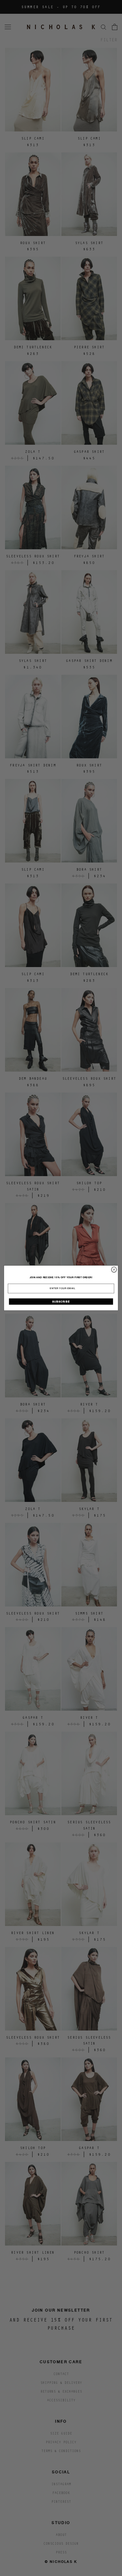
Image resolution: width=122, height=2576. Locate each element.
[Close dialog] (114, 1270)
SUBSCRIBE (61, 1301)
